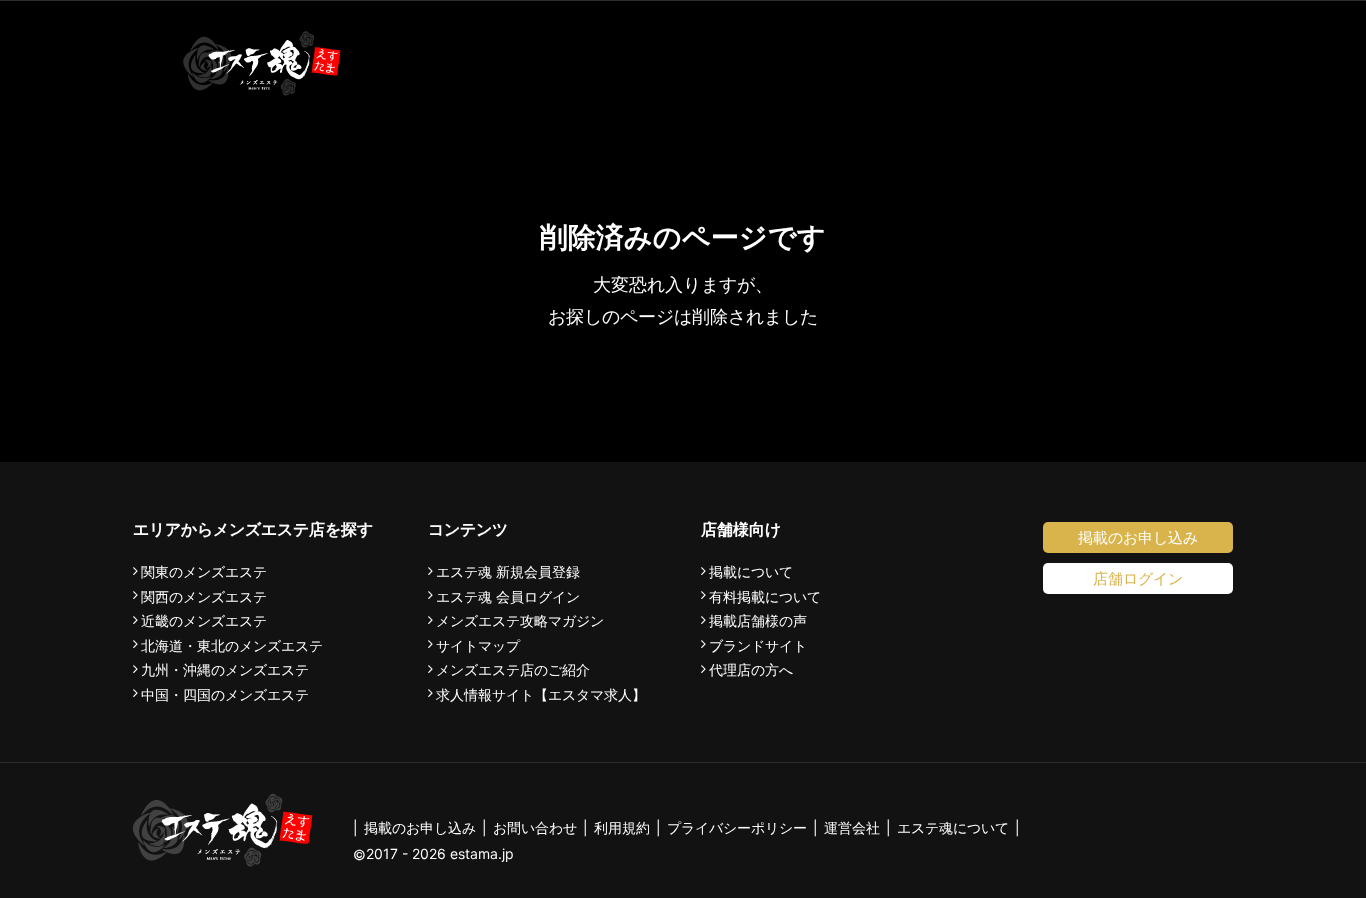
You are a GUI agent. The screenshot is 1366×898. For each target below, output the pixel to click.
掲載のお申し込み (1138, 537)
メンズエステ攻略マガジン (520, 621)
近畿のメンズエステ (204, 621)
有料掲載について (765, 597)
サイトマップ (478, 646)
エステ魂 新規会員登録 (508, 572)
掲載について (751, 572)
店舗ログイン (1138, 578)
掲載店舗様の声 (758, 621)
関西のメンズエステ (204, 597)
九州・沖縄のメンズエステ (225, 670)
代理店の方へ (751, 670)
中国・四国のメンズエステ (225, 695)
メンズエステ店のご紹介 (513, 670)
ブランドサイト (758, 646)
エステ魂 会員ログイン (508, 597)
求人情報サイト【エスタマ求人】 (541, 695)
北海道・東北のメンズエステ (232, 646)
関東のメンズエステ (204, 572)
